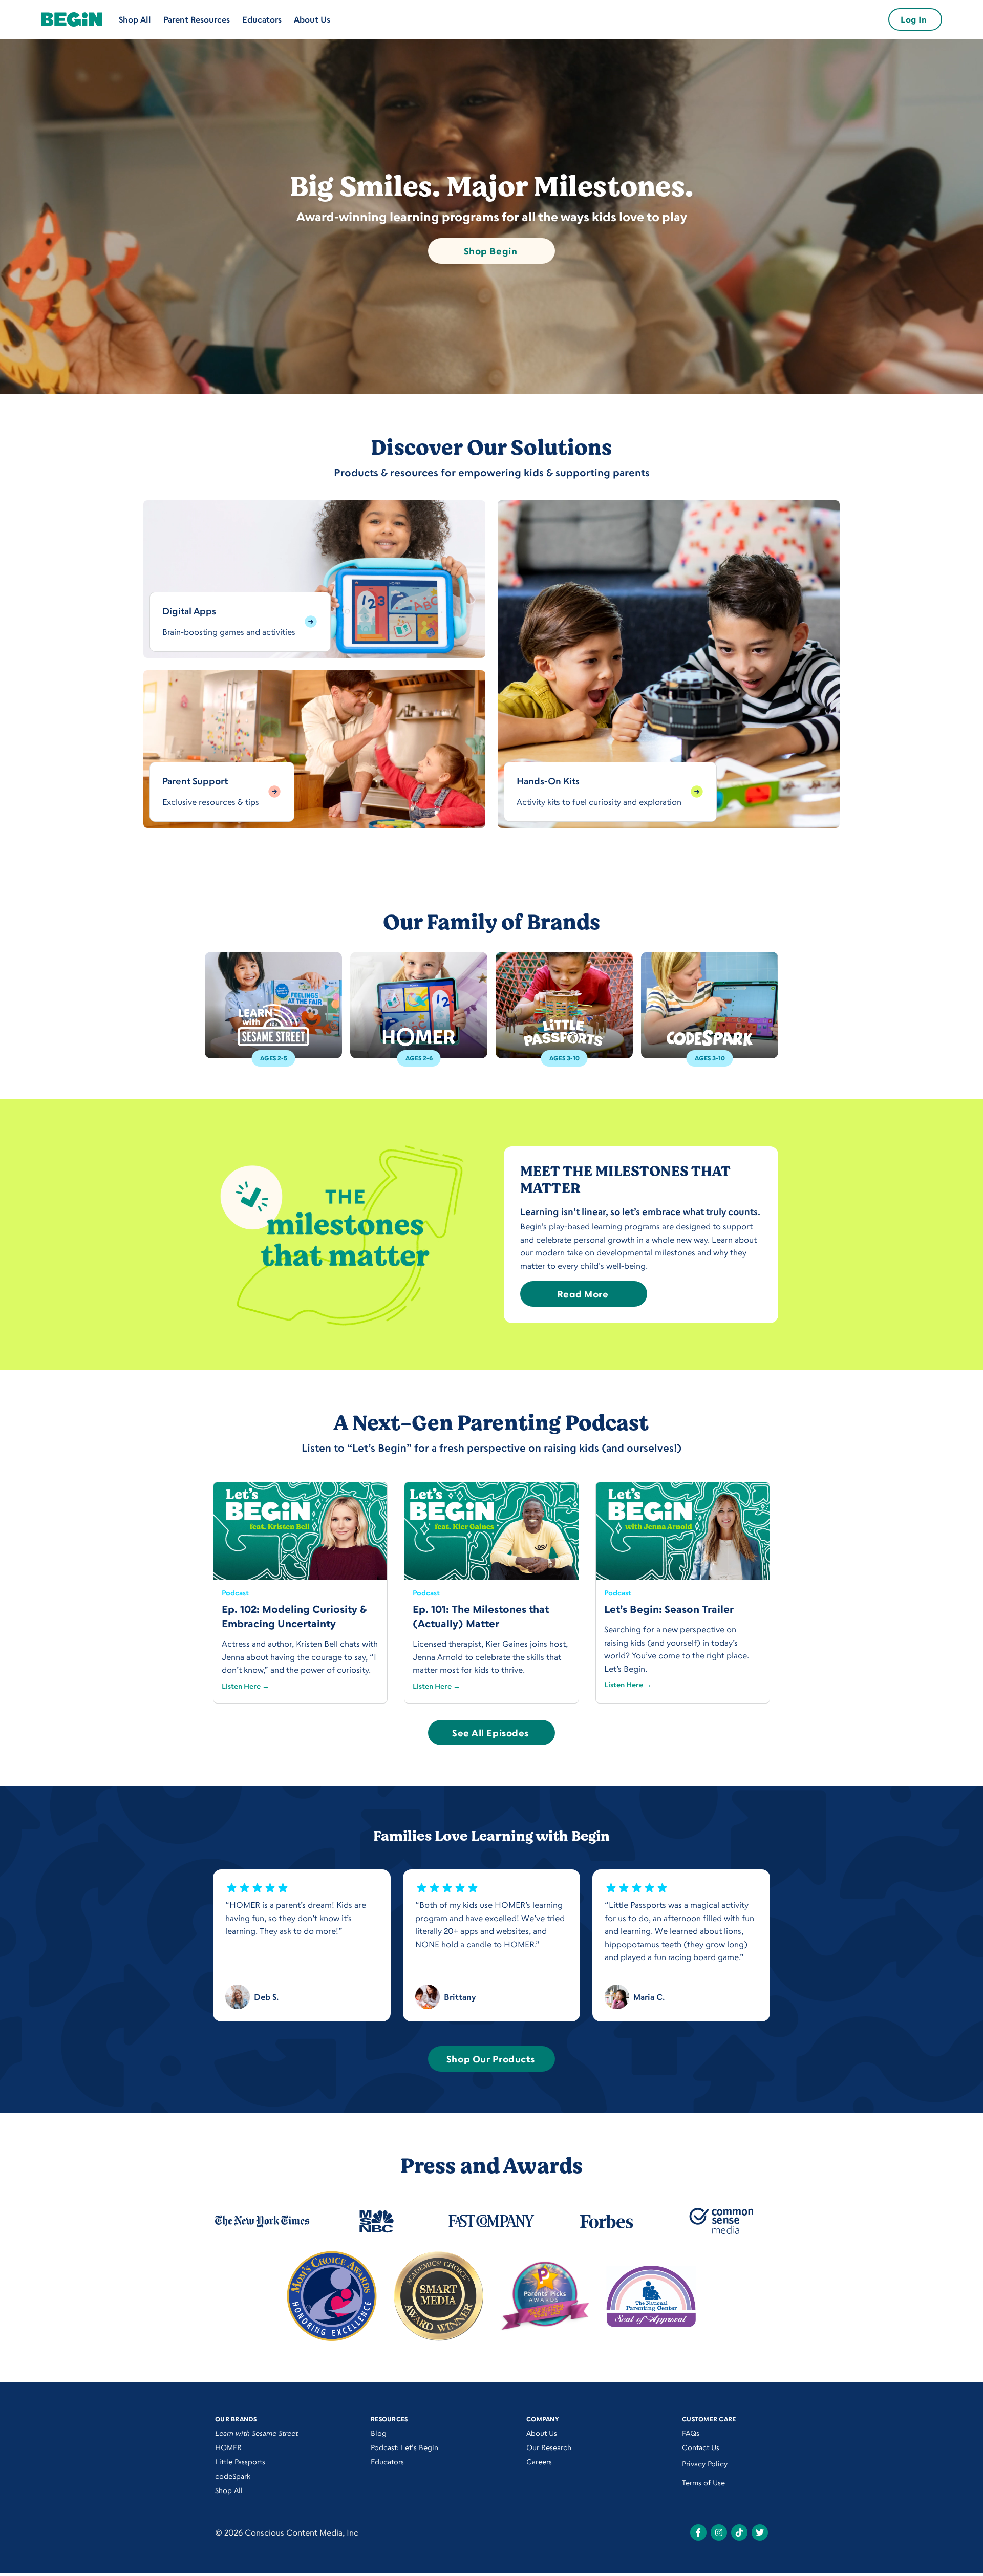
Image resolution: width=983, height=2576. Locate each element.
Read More (583, 1294)
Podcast (235, 1593)
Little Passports (240, 2462)
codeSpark (233, 2476)
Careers (539, 2462)
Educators (262, 19)
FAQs (691, 2433)
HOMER (228, 2447)
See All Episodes (490, 1733)
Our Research (549, 2447)
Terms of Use (703, 2483)
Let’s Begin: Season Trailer (669, 1609)
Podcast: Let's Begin (404, 2447)
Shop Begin (490, 251)
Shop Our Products (490, 2059)
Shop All (135, 19)
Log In (914, 19)
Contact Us (701, 2447)
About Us (312, 19)
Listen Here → (245, 1686)
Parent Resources (197, 19)
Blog (379, 2433)
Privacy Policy (705, 2464)
